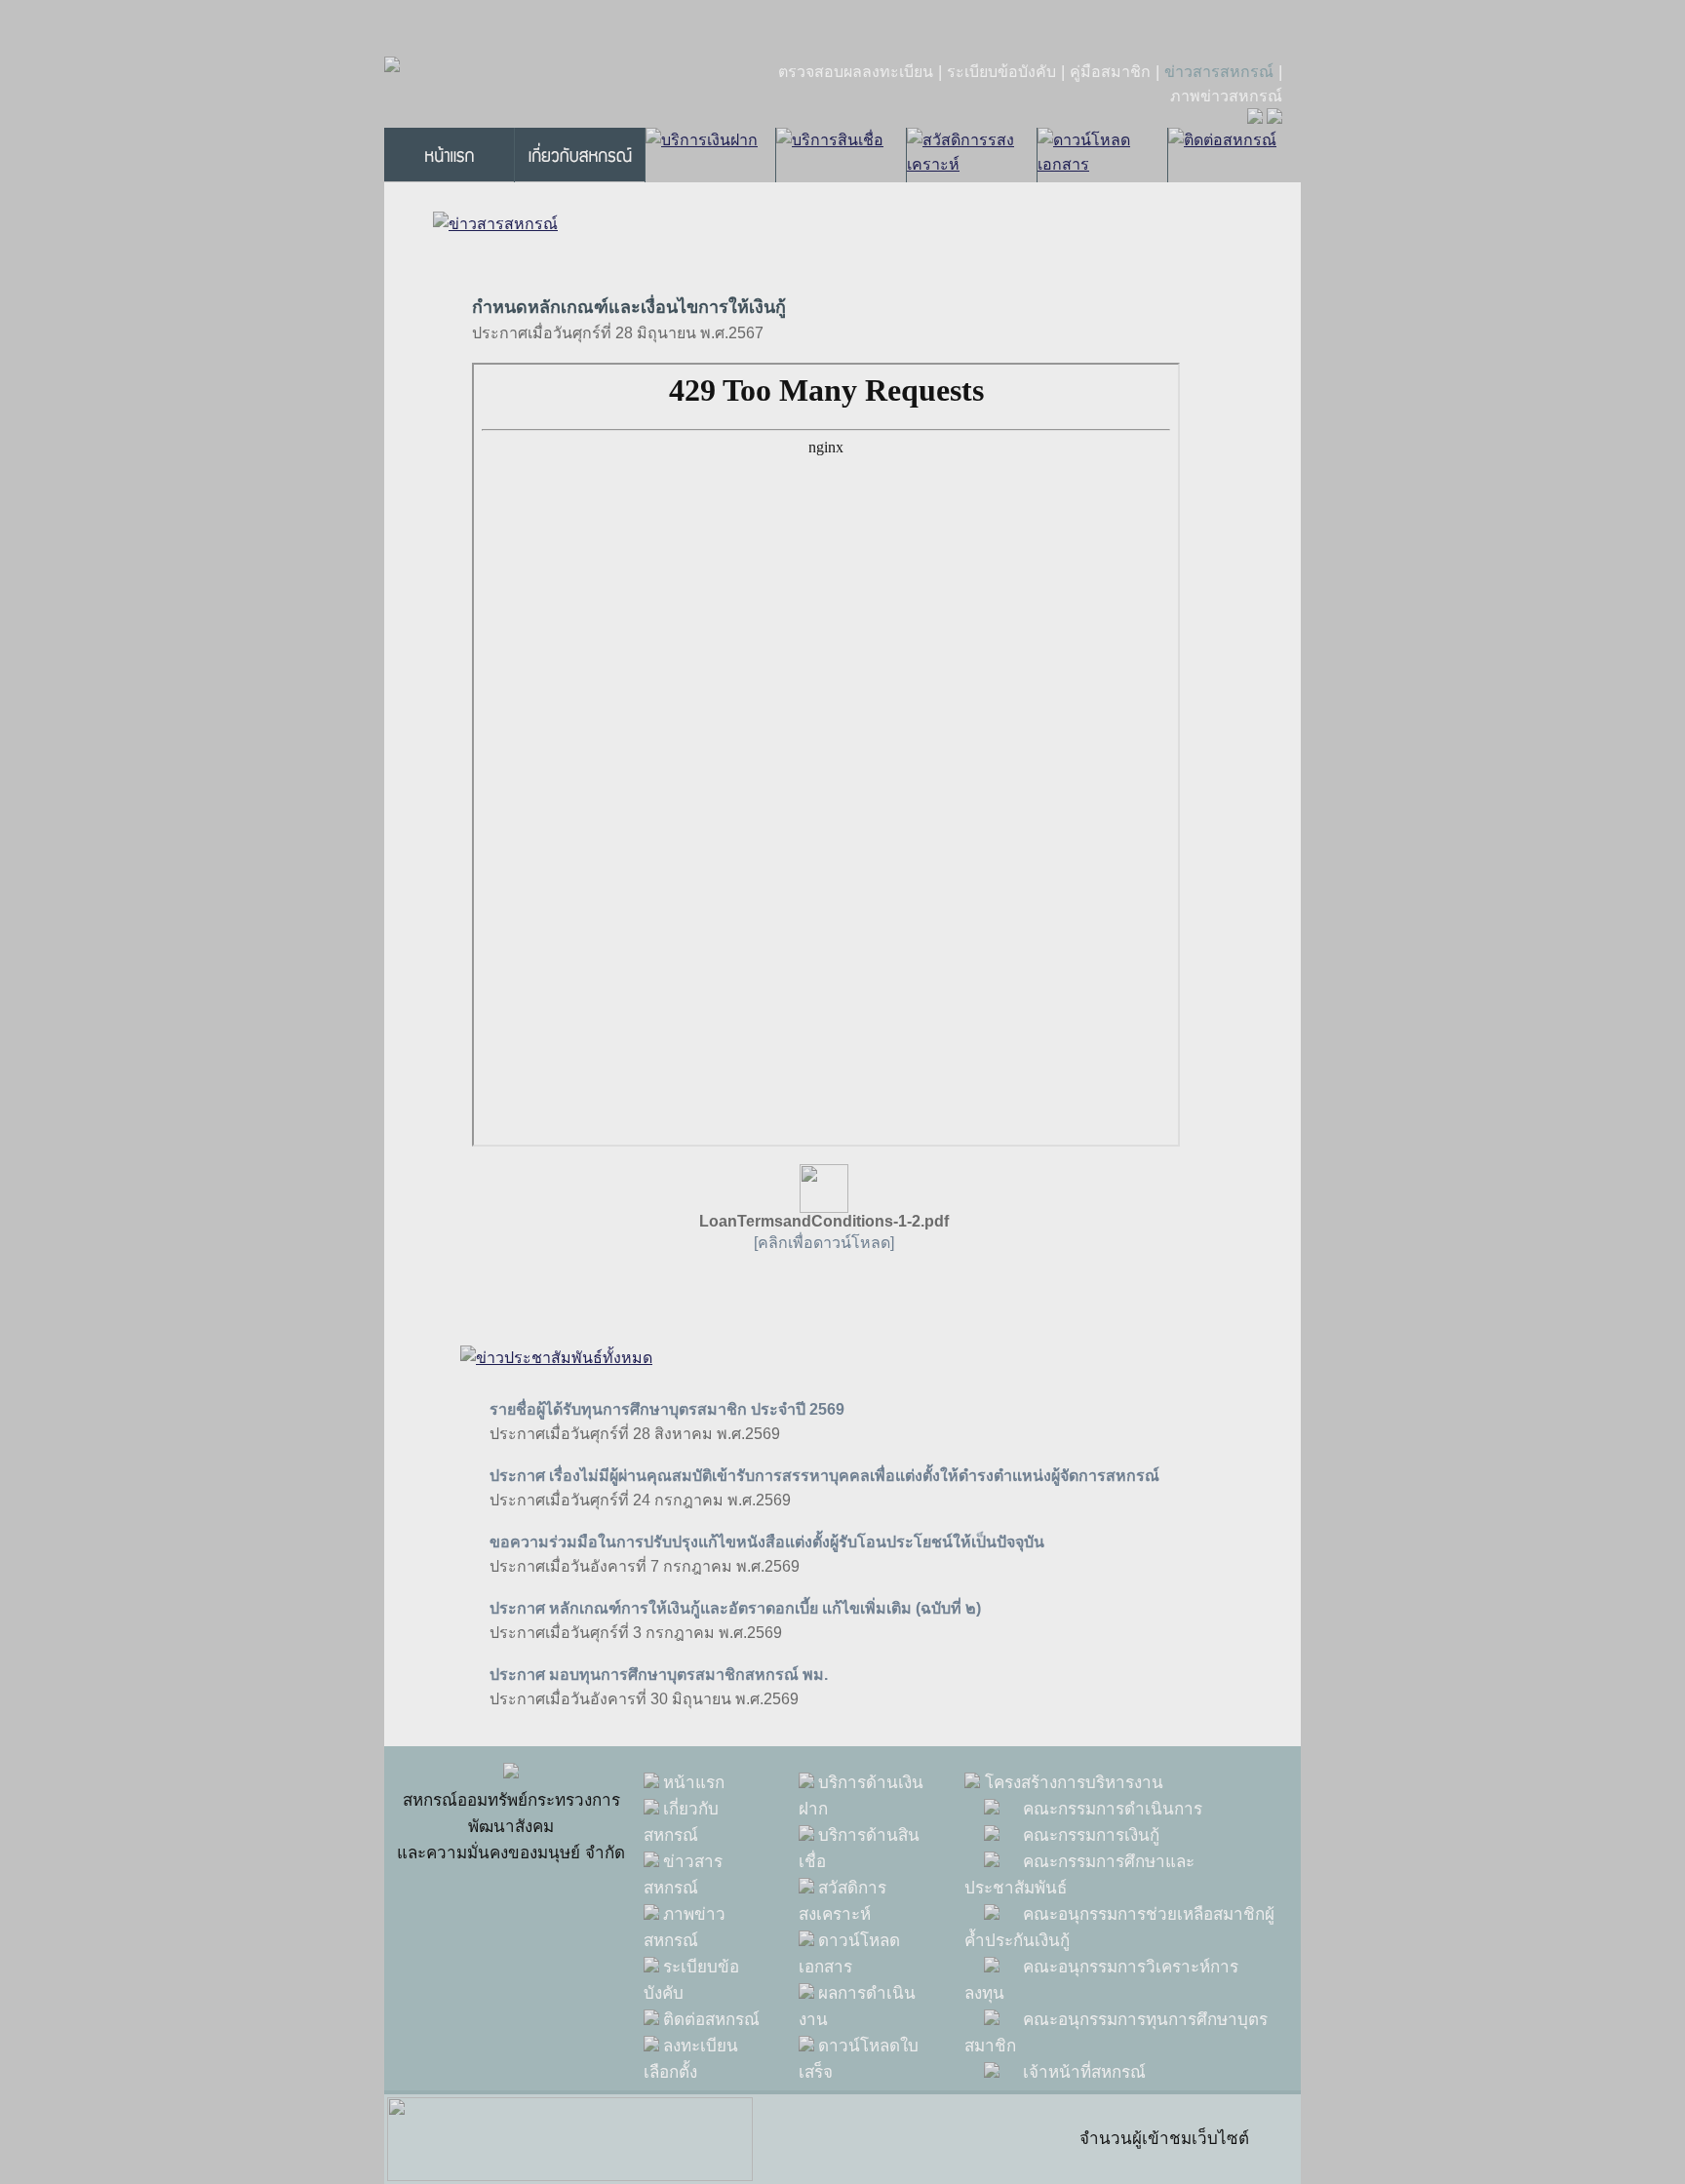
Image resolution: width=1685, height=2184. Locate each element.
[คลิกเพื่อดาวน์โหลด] (824, 1243)
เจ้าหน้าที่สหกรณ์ (1084, 2072)
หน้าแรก (694, 1783)
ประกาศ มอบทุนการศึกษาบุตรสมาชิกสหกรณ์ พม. (659, 1675)
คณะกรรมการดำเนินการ (1113, 1809)
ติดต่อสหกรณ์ (711, 2020)
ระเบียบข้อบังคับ (1001, 72)
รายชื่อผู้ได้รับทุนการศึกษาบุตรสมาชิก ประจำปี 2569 (667, 1409)
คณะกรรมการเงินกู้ (1091, 1835)
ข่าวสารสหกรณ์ (1219, 72)
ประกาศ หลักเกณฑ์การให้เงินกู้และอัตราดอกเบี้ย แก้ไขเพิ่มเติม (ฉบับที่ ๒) (735, 1608)
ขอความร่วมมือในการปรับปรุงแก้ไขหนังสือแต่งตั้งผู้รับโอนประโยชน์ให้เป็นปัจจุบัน (767, 1542)
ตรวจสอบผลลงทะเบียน (856, 72)
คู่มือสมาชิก (1110, 72)
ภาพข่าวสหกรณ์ (1226, 96)
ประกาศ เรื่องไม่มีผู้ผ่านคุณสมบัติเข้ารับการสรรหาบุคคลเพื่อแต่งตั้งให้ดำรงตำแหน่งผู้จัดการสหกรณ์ (824, 1476)
